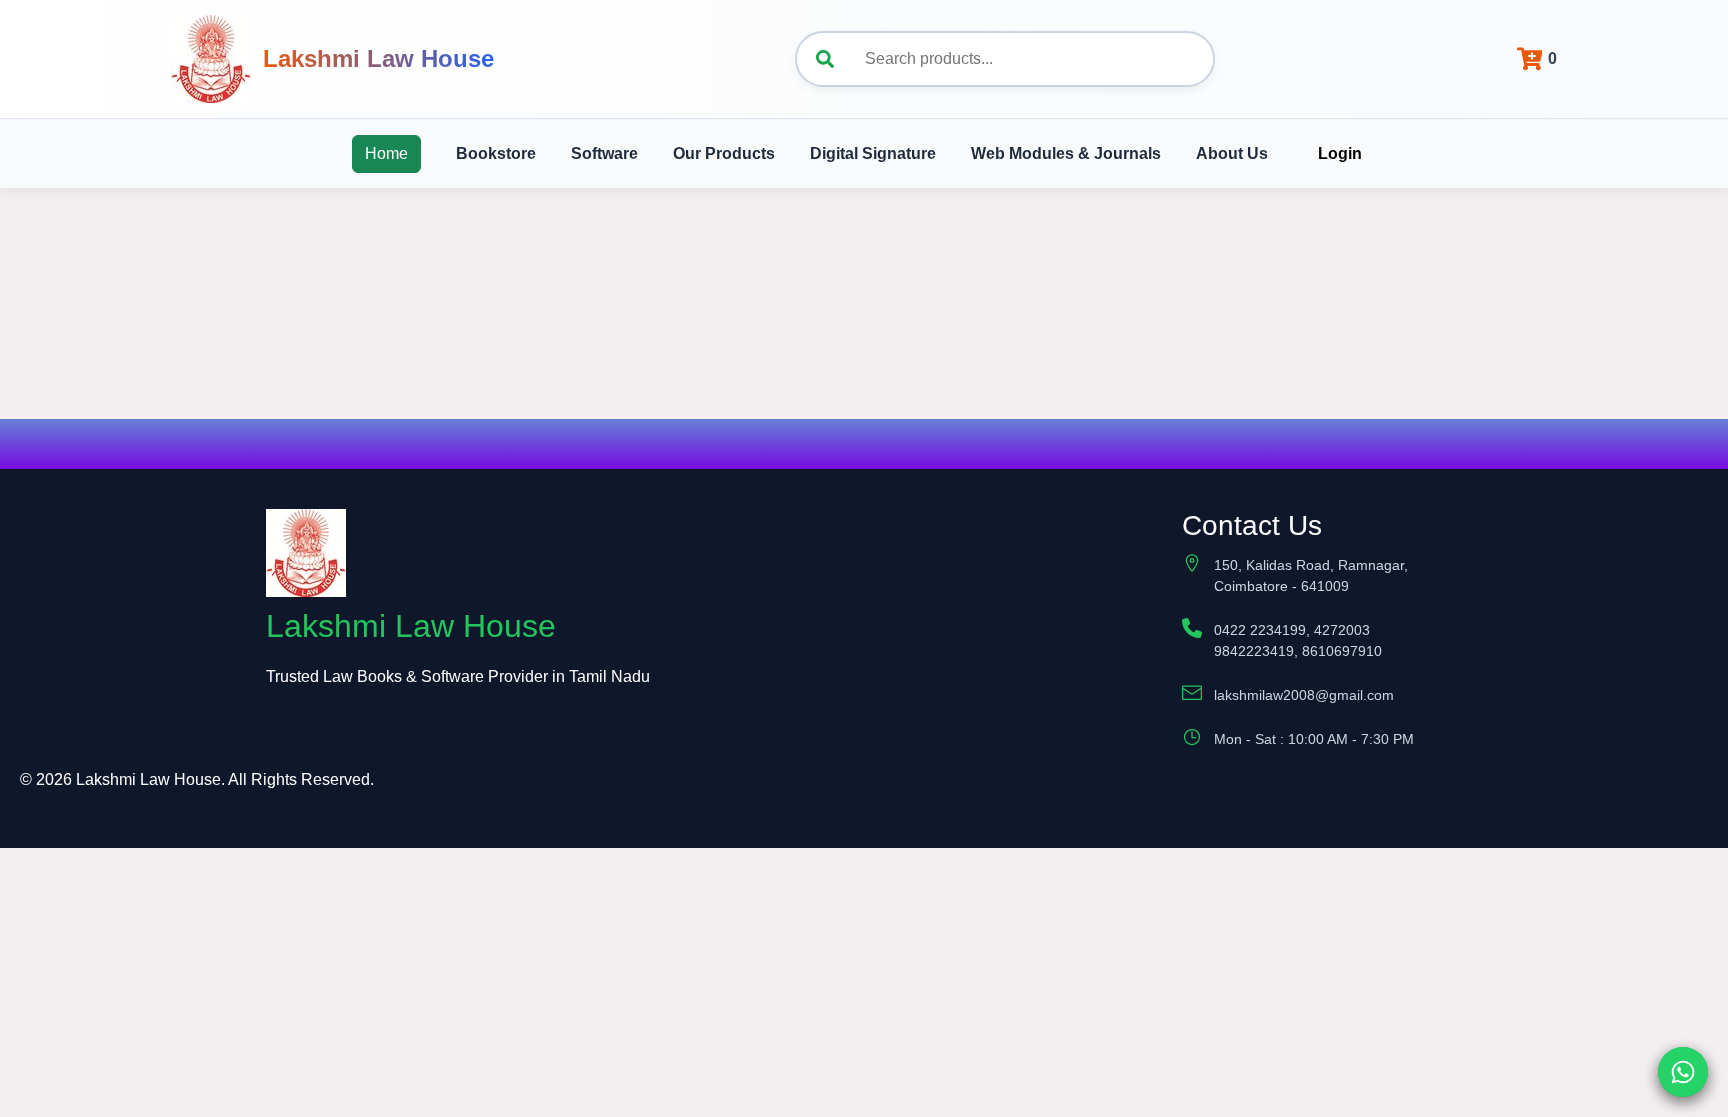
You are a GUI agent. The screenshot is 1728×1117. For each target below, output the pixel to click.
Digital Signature (873, 153)
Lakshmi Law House (378, 58)
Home (386, 153)
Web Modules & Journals (1066, 153)
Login (1340, 153)
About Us (1232, 153)
